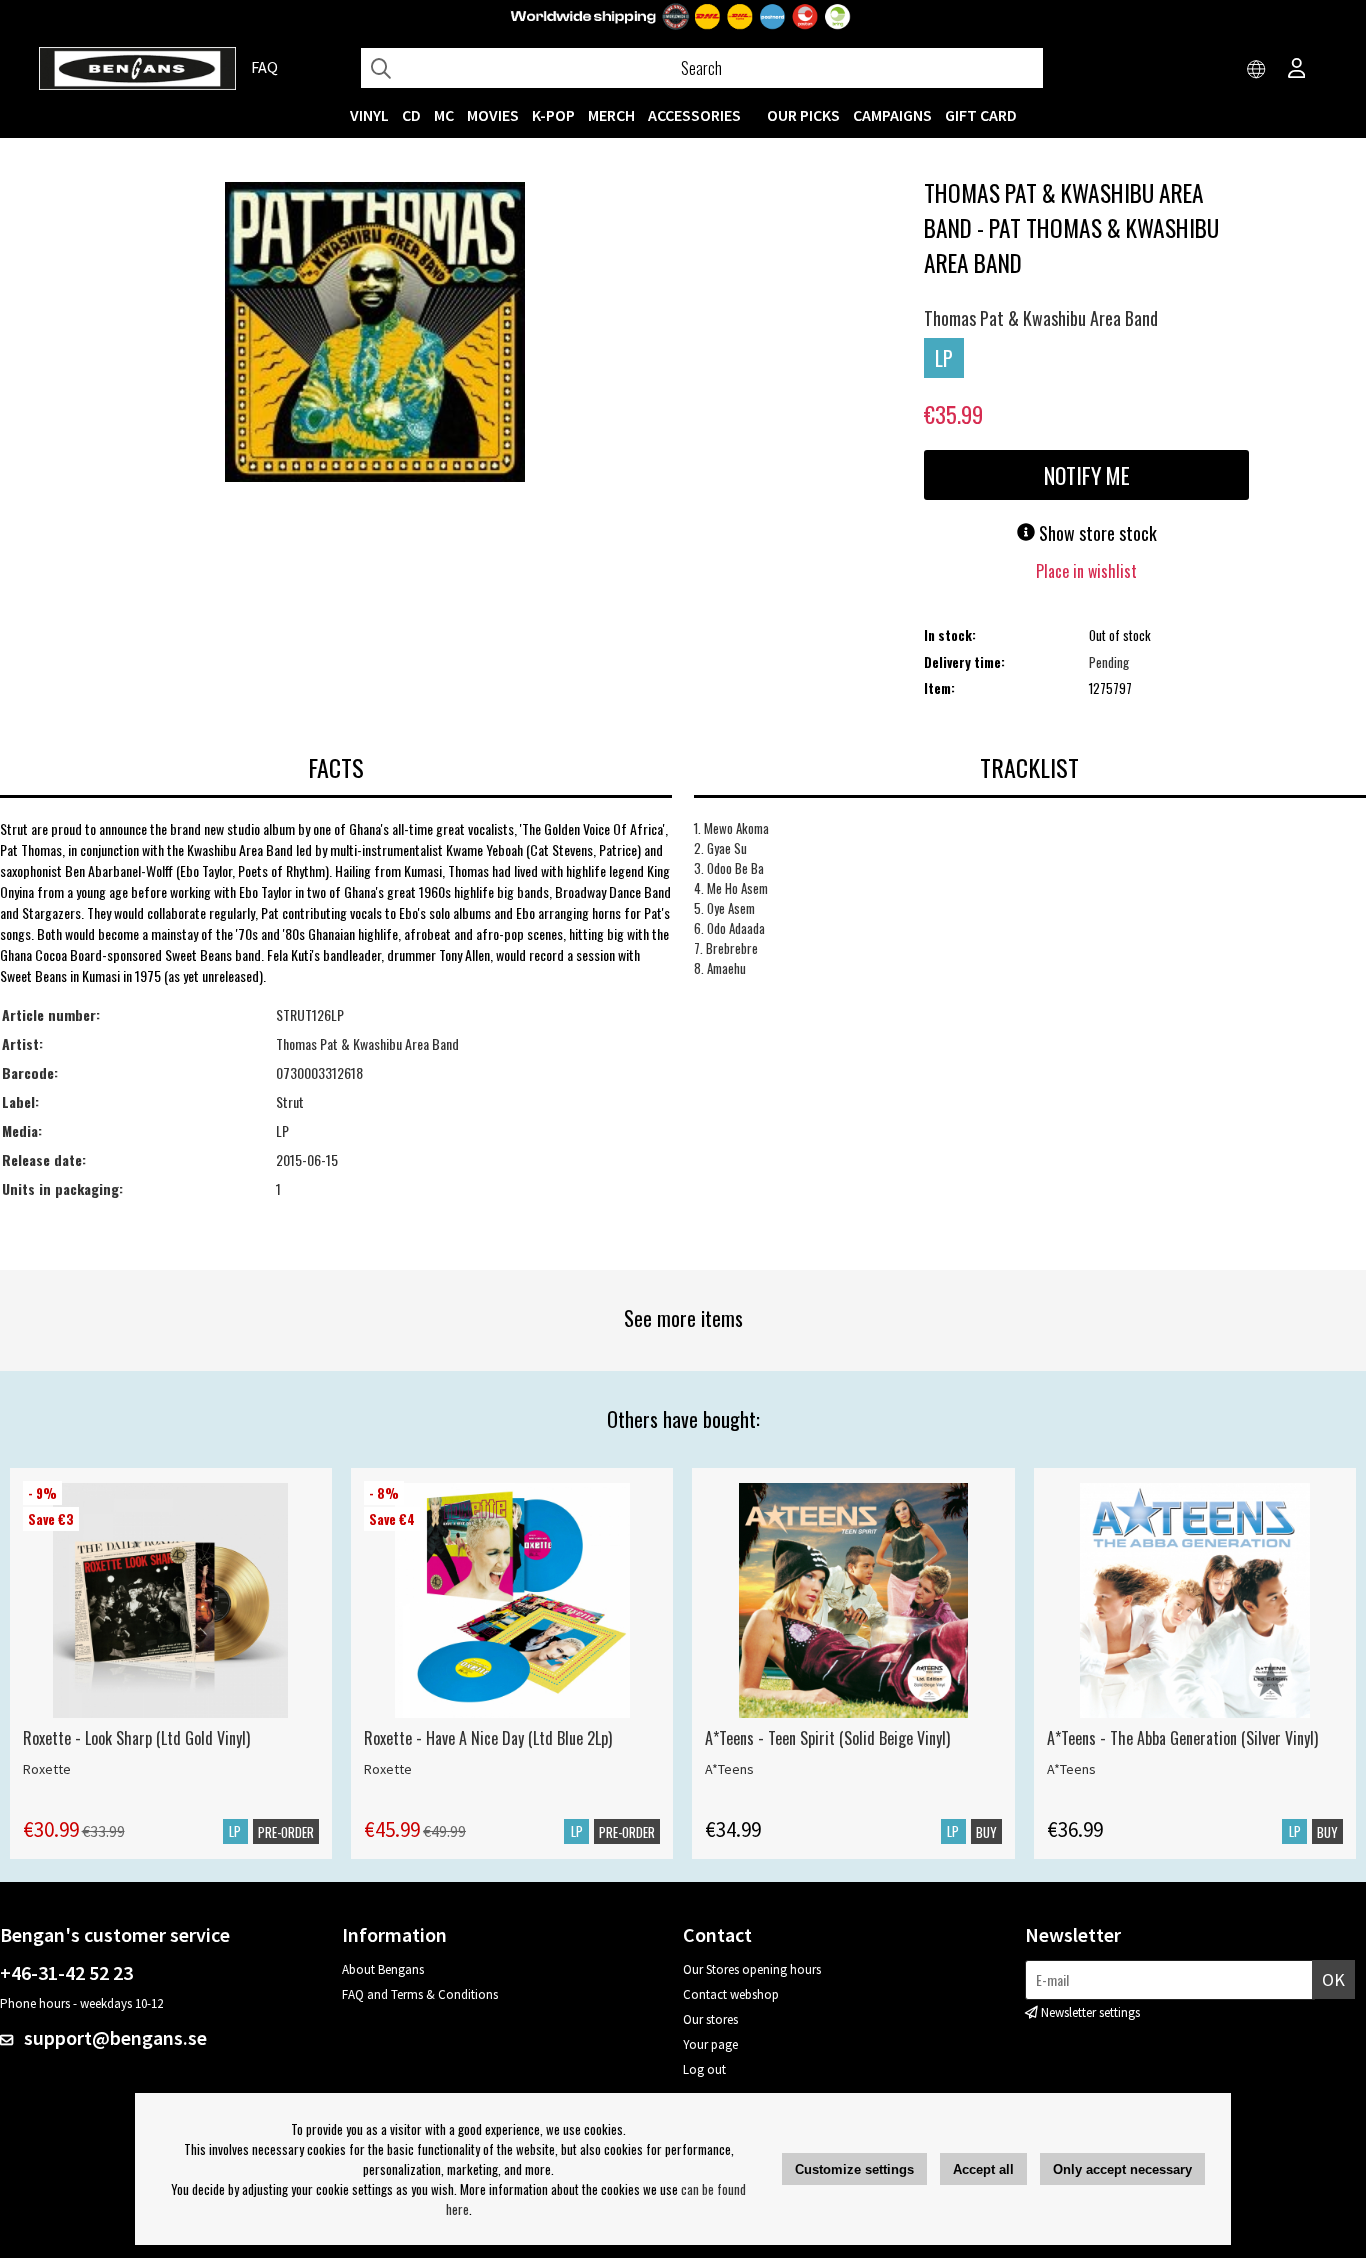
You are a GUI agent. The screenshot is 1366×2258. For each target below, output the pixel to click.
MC (444, 115)
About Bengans (383, 1969)
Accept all (983, 2169)
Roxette (47, 1769)
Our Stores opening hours (752, 1969)
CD (411, 115)
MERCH (611, 115)
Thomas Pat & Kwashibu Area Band (1041, 318)
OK (1333, 1979)
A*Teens (729, 1769)
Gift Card (981, 115)
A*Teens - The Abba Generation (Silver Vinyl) (1182, 1738)
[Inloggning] (1297, 70)
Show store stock (1096, 533)
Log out (704, 2069)
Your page (710, 2044)
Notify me (1087, 475)
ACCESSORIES (694, 115)
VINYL (369, 115)
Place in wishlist (1086, 571)
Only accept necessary (1122, 2169)
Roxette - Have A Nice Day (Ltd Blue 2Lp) (488, 1738)
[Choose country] (1257, 70)
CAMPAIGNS (892, 115)
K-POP (553, 115)
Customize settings (854, 2169)
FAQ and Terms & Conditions (420, 1994)
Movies (493, 115)
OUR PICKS (803, 115)
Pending (1109, 662)
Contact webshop (731, 1994)
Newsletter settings (1090, 2012)
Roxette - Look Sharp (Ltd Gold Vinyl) (136, 1738)
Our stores (710, 2019)
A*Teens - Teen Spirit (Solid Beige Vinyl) (827, 1738)
